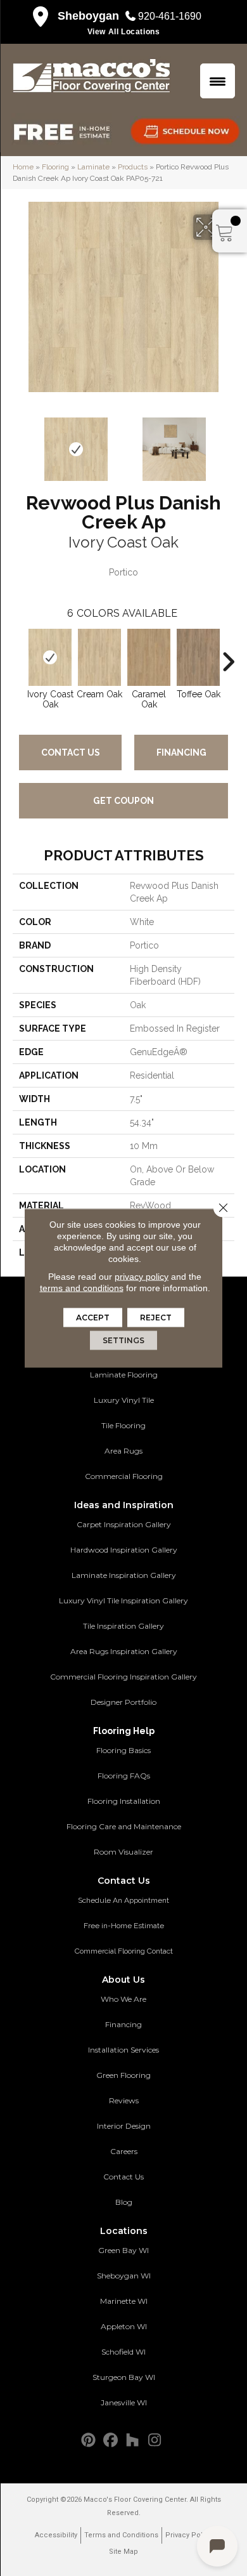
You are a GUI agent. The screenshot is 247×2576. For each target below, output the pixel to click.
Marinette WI (124, 2301)
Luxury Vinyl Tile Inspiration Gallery (123, 1600)
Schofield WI (123, 2352)
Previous (19, 443)
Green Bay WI (123, 2250)
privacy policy (142, 1277)
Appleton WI (124, 2326)
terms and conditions (82, 1288)
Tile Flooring (123, 1425)
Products (133, 167)
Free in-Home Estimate (124, 1926)
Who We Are (123, 1999)
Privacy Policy (189, 2535)
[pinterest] (88, 2441)
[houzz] (133, 2441)
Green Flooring (123, 2075)
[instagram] (155, 2441)
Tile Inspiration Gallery (123, 1626)
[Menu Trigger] (218, 81)
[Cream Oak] (99, 657)
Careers (124, 2151)
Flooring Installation (124, 1801)
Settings (123, 1340)
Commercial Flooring (124, 1476)
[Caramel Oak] (149, 657)
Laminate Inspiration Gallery (124, 1575)
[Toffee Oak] (198, 657)
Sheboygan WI (124, 2276)
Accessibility (56, 2535)
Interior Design (124, 2126)
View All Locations (124, 32)
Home (23, 167)
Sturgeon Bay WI (124, 2377)
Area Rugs (123, 1451)
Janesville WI (124, 2402)
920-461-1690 (170, 16)
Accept (93, 1318)
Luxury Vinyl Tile (124, 1400)
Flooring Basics (123, 1750)
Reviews (124, 2100)
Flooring (55, 167)
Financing (181, 752)
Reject (156, 1318)
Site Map (123, 2552)
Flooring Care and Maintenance (124, 1826)
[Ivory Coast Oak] (50, 657)
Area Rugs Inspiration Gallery (124, 1651)
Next (228, 443)
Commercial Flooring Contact (124, 1951)
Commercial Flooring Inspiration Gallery (123, 1677)
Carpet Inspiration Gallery (124, 1524)
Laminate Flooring (124, 1375)
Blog (124, 2202)
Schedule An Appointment (123, 1900)
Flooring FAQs (124, 1776)
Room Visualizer (123, 1852)
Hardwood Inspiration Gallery (124, 1550)
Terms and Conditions (121, 2535)
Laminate (93, 167)
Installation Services (123, 2050)
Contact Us (71, 752)
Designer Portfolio (123, 1702)
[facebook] (111, 2441)
